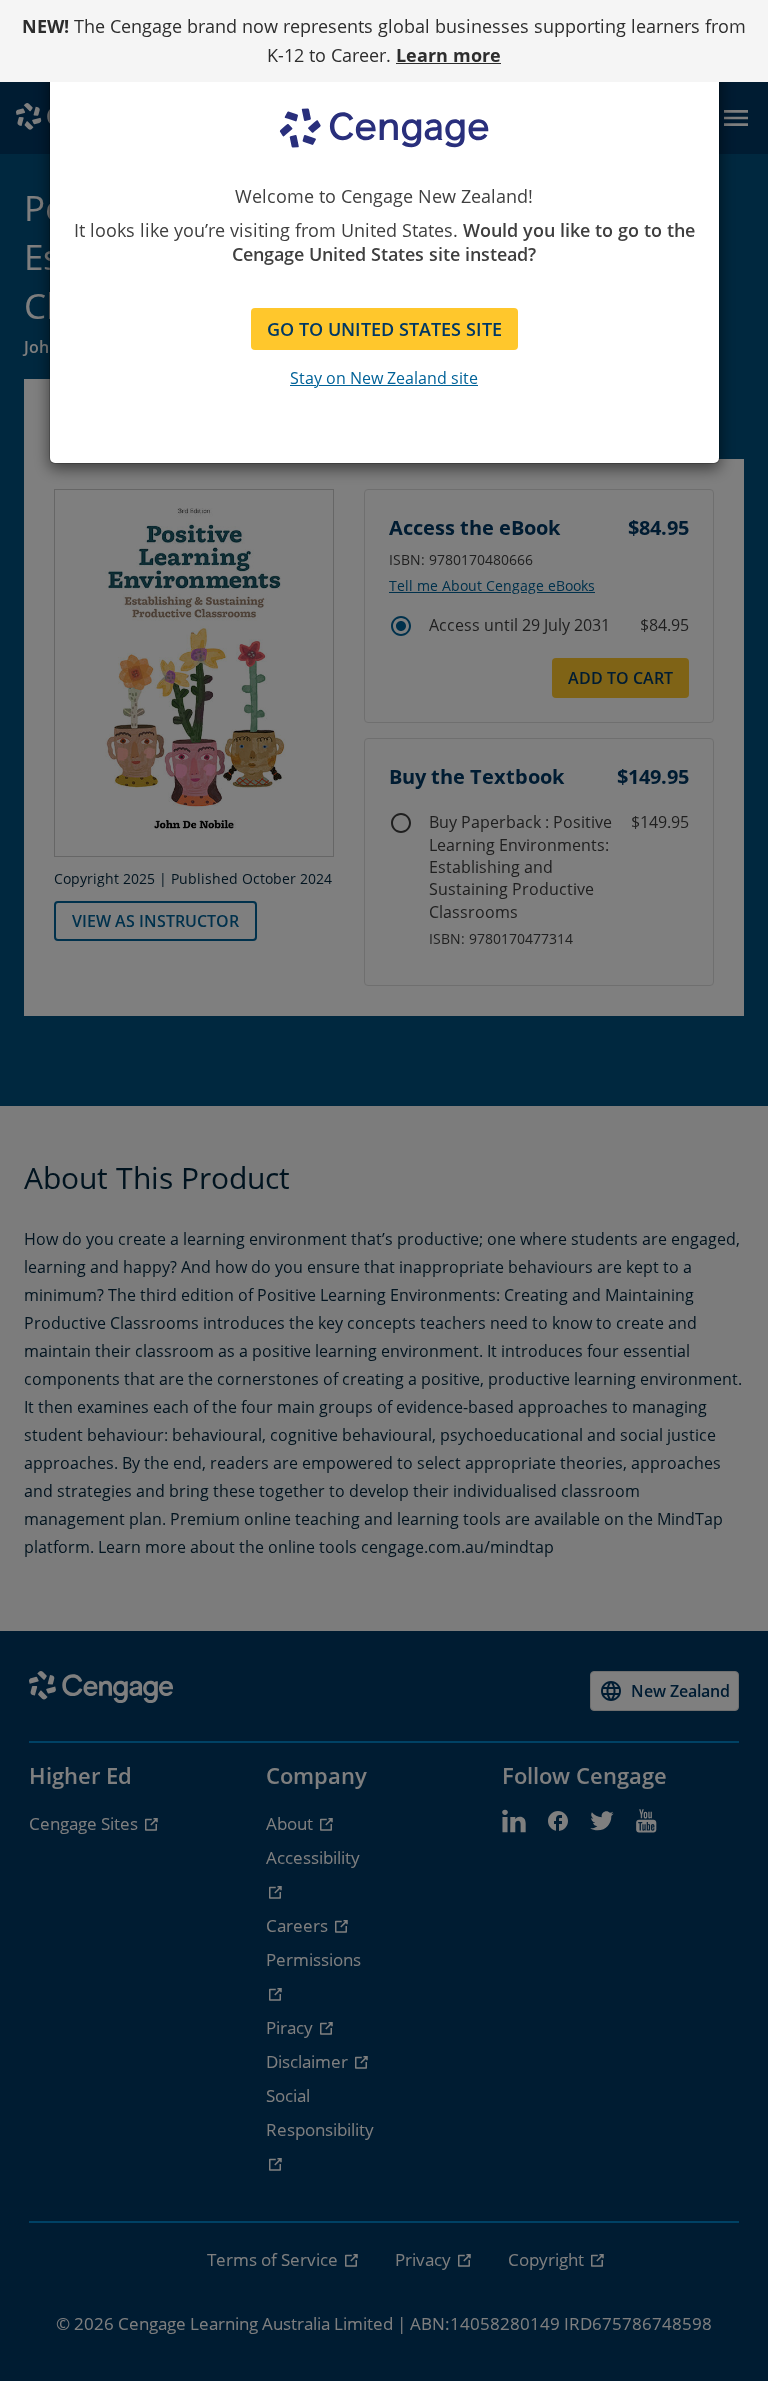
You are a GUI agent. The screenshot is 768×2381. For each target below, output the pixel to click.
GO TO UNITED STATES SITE (384, 329)
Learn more (448, 55)
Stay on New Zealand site (384, 378)
